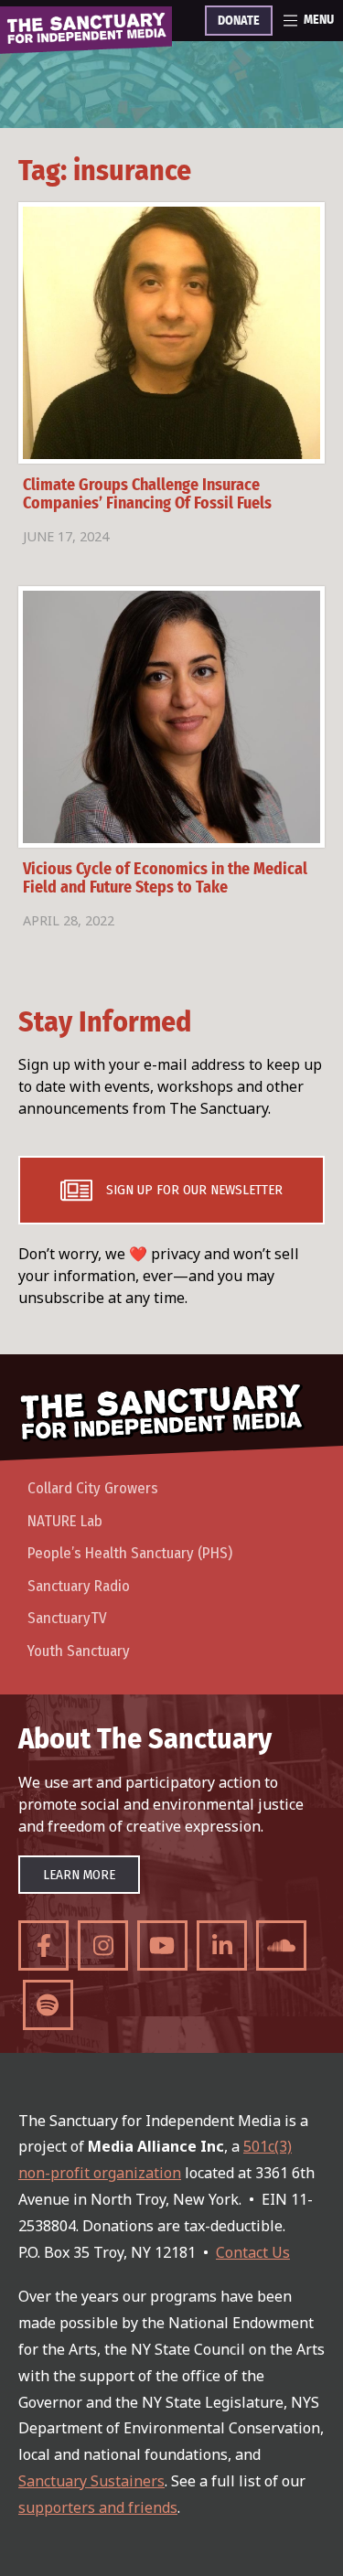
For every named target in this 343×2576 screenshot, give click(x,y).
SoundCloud (281, 1945)
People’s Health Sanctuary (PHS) (130, 1553)
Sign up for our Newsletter (194, 1190)
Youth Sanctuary (79, 1651)
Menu (319, 20)
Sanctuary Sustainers (91, 2481)
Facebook (43, 1945)
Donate (239, 21)
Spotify (48, 2005)
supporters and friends (98, 2507)
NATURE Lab (65, 1521)
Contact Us (253, 2252)
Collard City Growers (93, 1488)
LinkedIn (222, 1945)
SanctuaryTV (67, 1618)
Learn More (79, 1875)
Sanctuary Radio (79, 1586)
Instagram (103, 1945)
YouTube (162, 1945)
